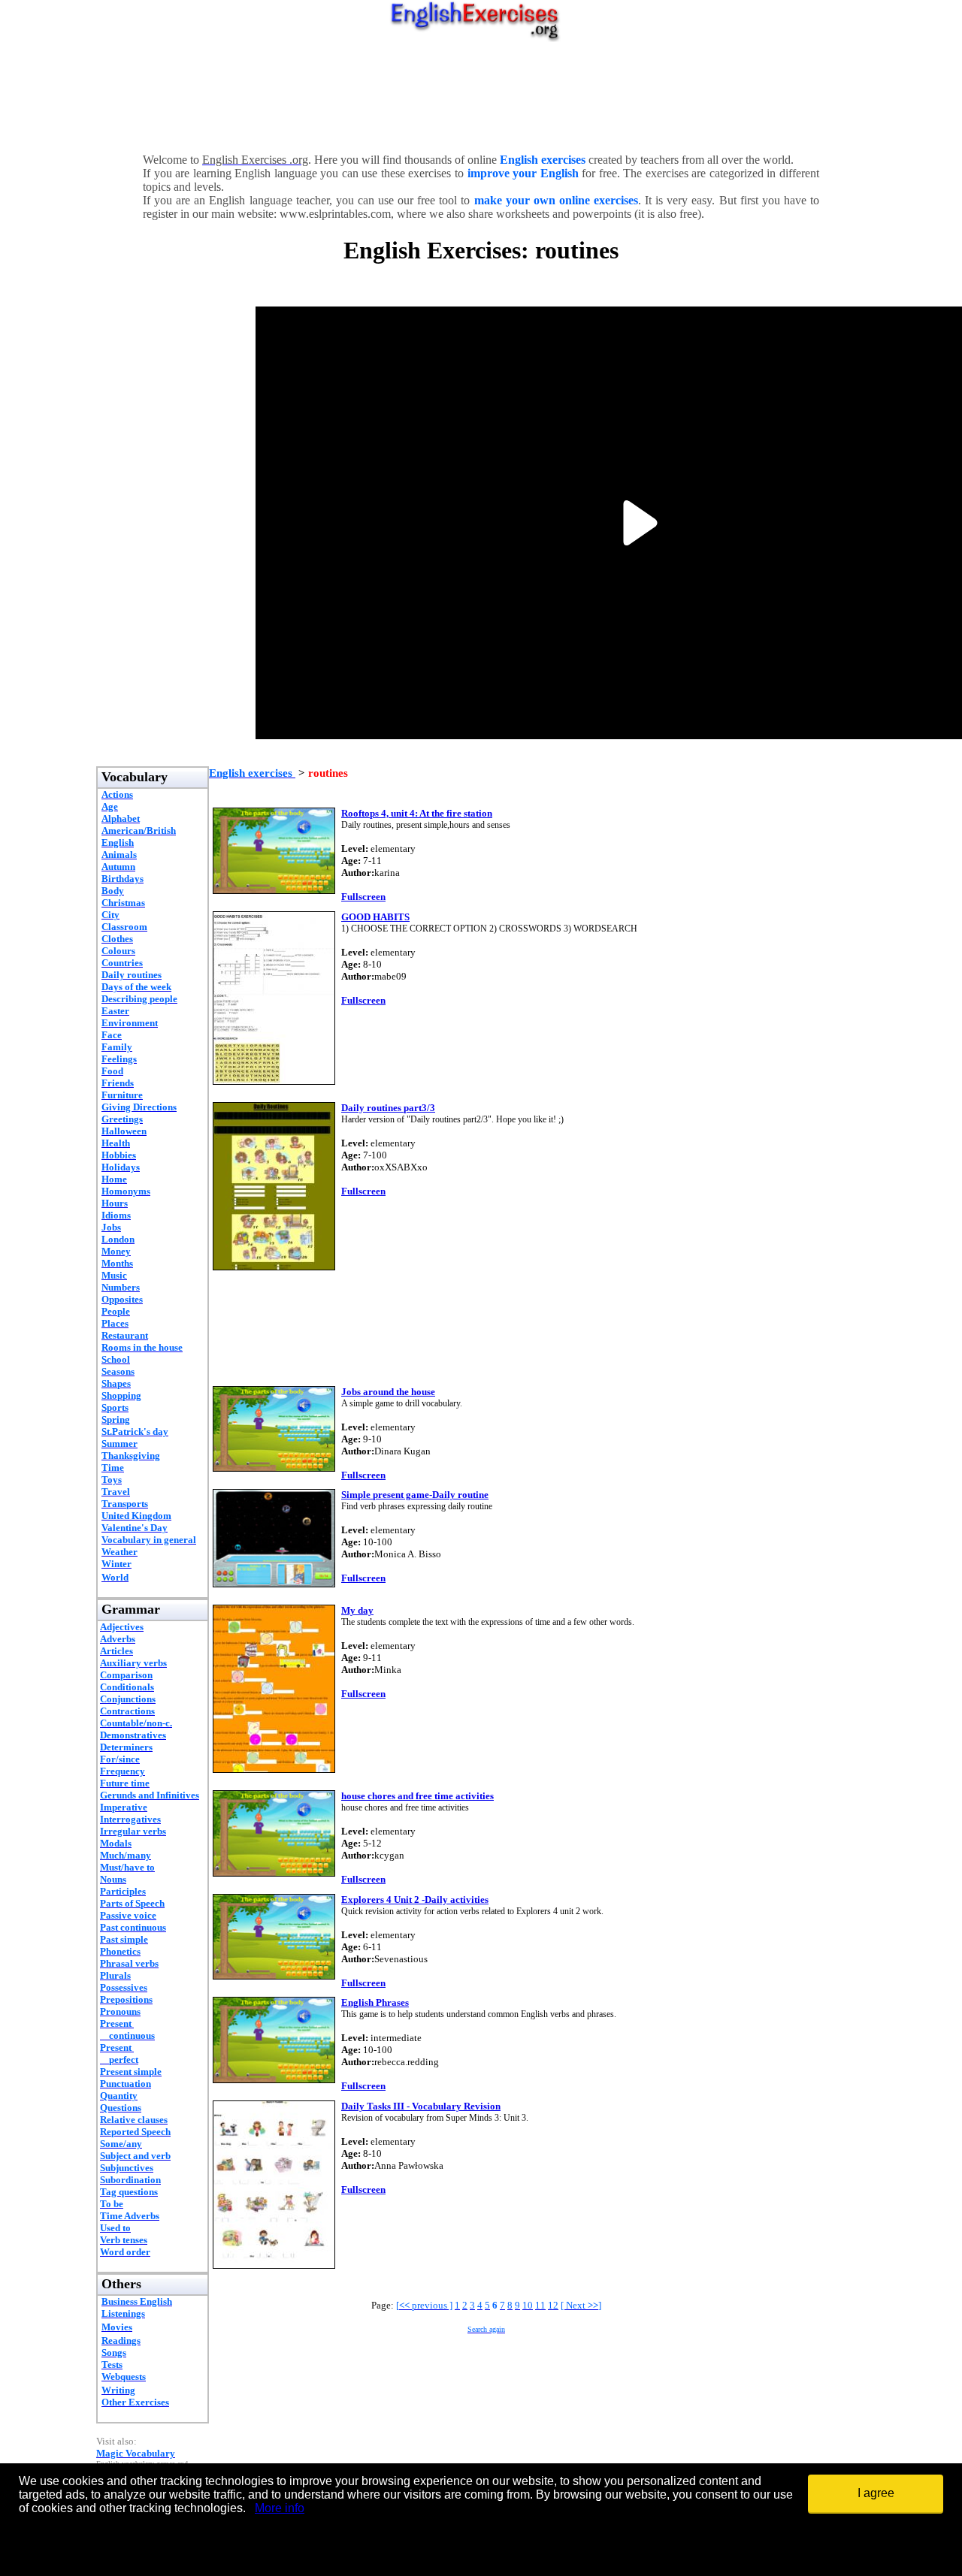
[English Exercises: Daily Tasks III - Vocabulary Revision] (274, 2265)
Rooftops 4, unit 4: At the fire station (417, 813)
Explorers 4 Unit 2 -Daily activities (415, 1900)
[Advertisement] (481, 94)
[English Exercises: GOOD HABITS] (274, 1081)
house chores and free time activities (417, 1796)
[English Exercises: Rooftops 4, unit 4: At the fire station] (274, 890)
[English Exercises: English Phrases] (274, 2079)
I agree (876, 2493)
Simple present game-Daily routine (415, 1495)
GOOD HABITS (375, 917)
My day (357, 1610)
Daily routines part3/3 (388, 1108)
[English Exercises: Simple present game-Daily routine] (274, 1583)
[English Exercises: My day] (274, 1769)
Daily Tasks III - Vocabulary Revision (421, 2106)
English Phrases (375, 2002)
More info (280, 2508)
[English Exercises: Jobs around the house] (274, 1468)
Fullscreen (363, 897)
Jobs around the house (388, 1392)
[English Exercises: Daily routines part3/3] (274, 1266)
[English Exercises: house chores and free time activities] (274, 1872)
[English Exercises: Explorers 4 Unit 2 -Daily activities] (274, 1975)
